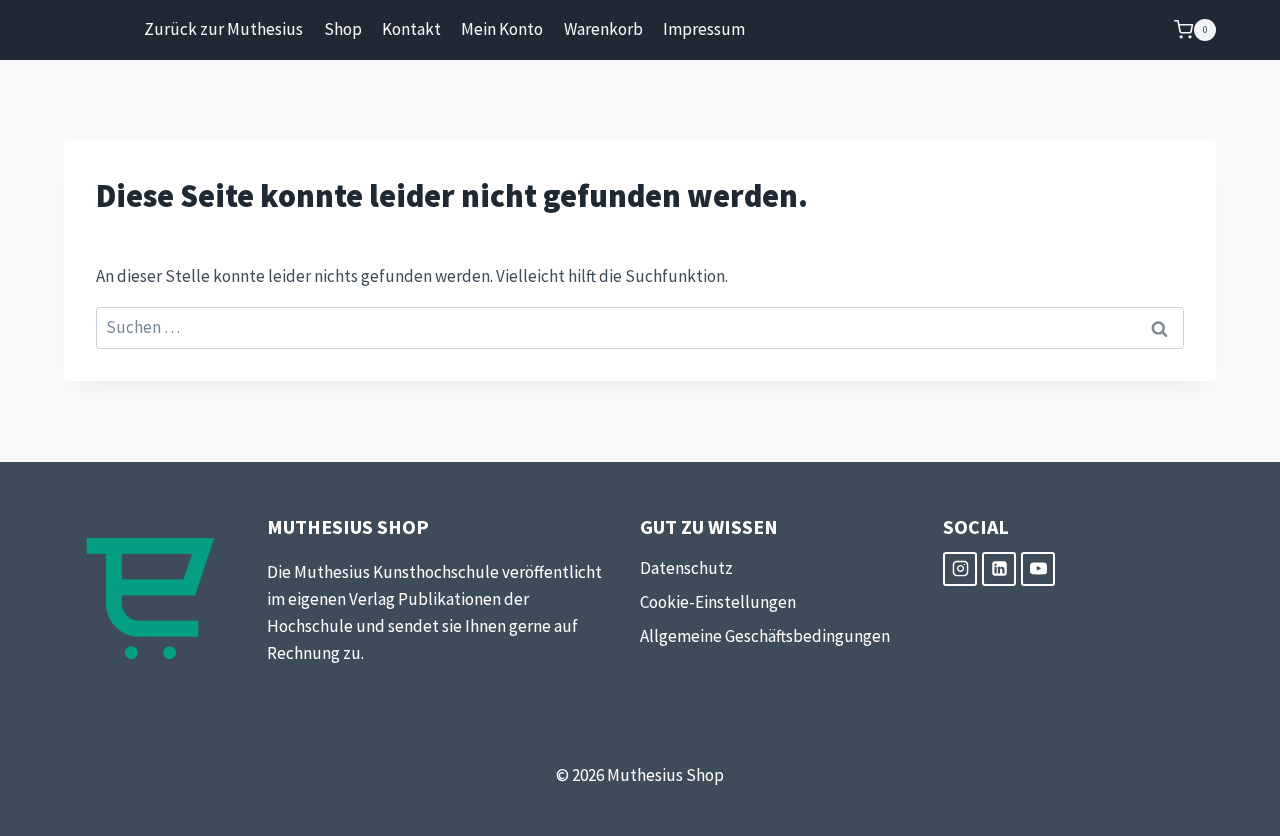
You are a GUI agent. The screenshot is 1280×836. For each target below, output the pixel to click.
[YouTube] (1038, 569)
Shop (343, 29)
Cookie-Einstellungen (718, 602)
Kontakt (411, 29)
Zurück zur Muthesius (223, 29)
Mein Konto (502, 29)
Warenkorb (603, 29)
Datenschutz (686, 568)
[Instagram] (960, 569)
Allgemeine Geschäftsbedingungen (765, 636)
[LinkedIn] (999, 569)
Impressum (704, 29)
